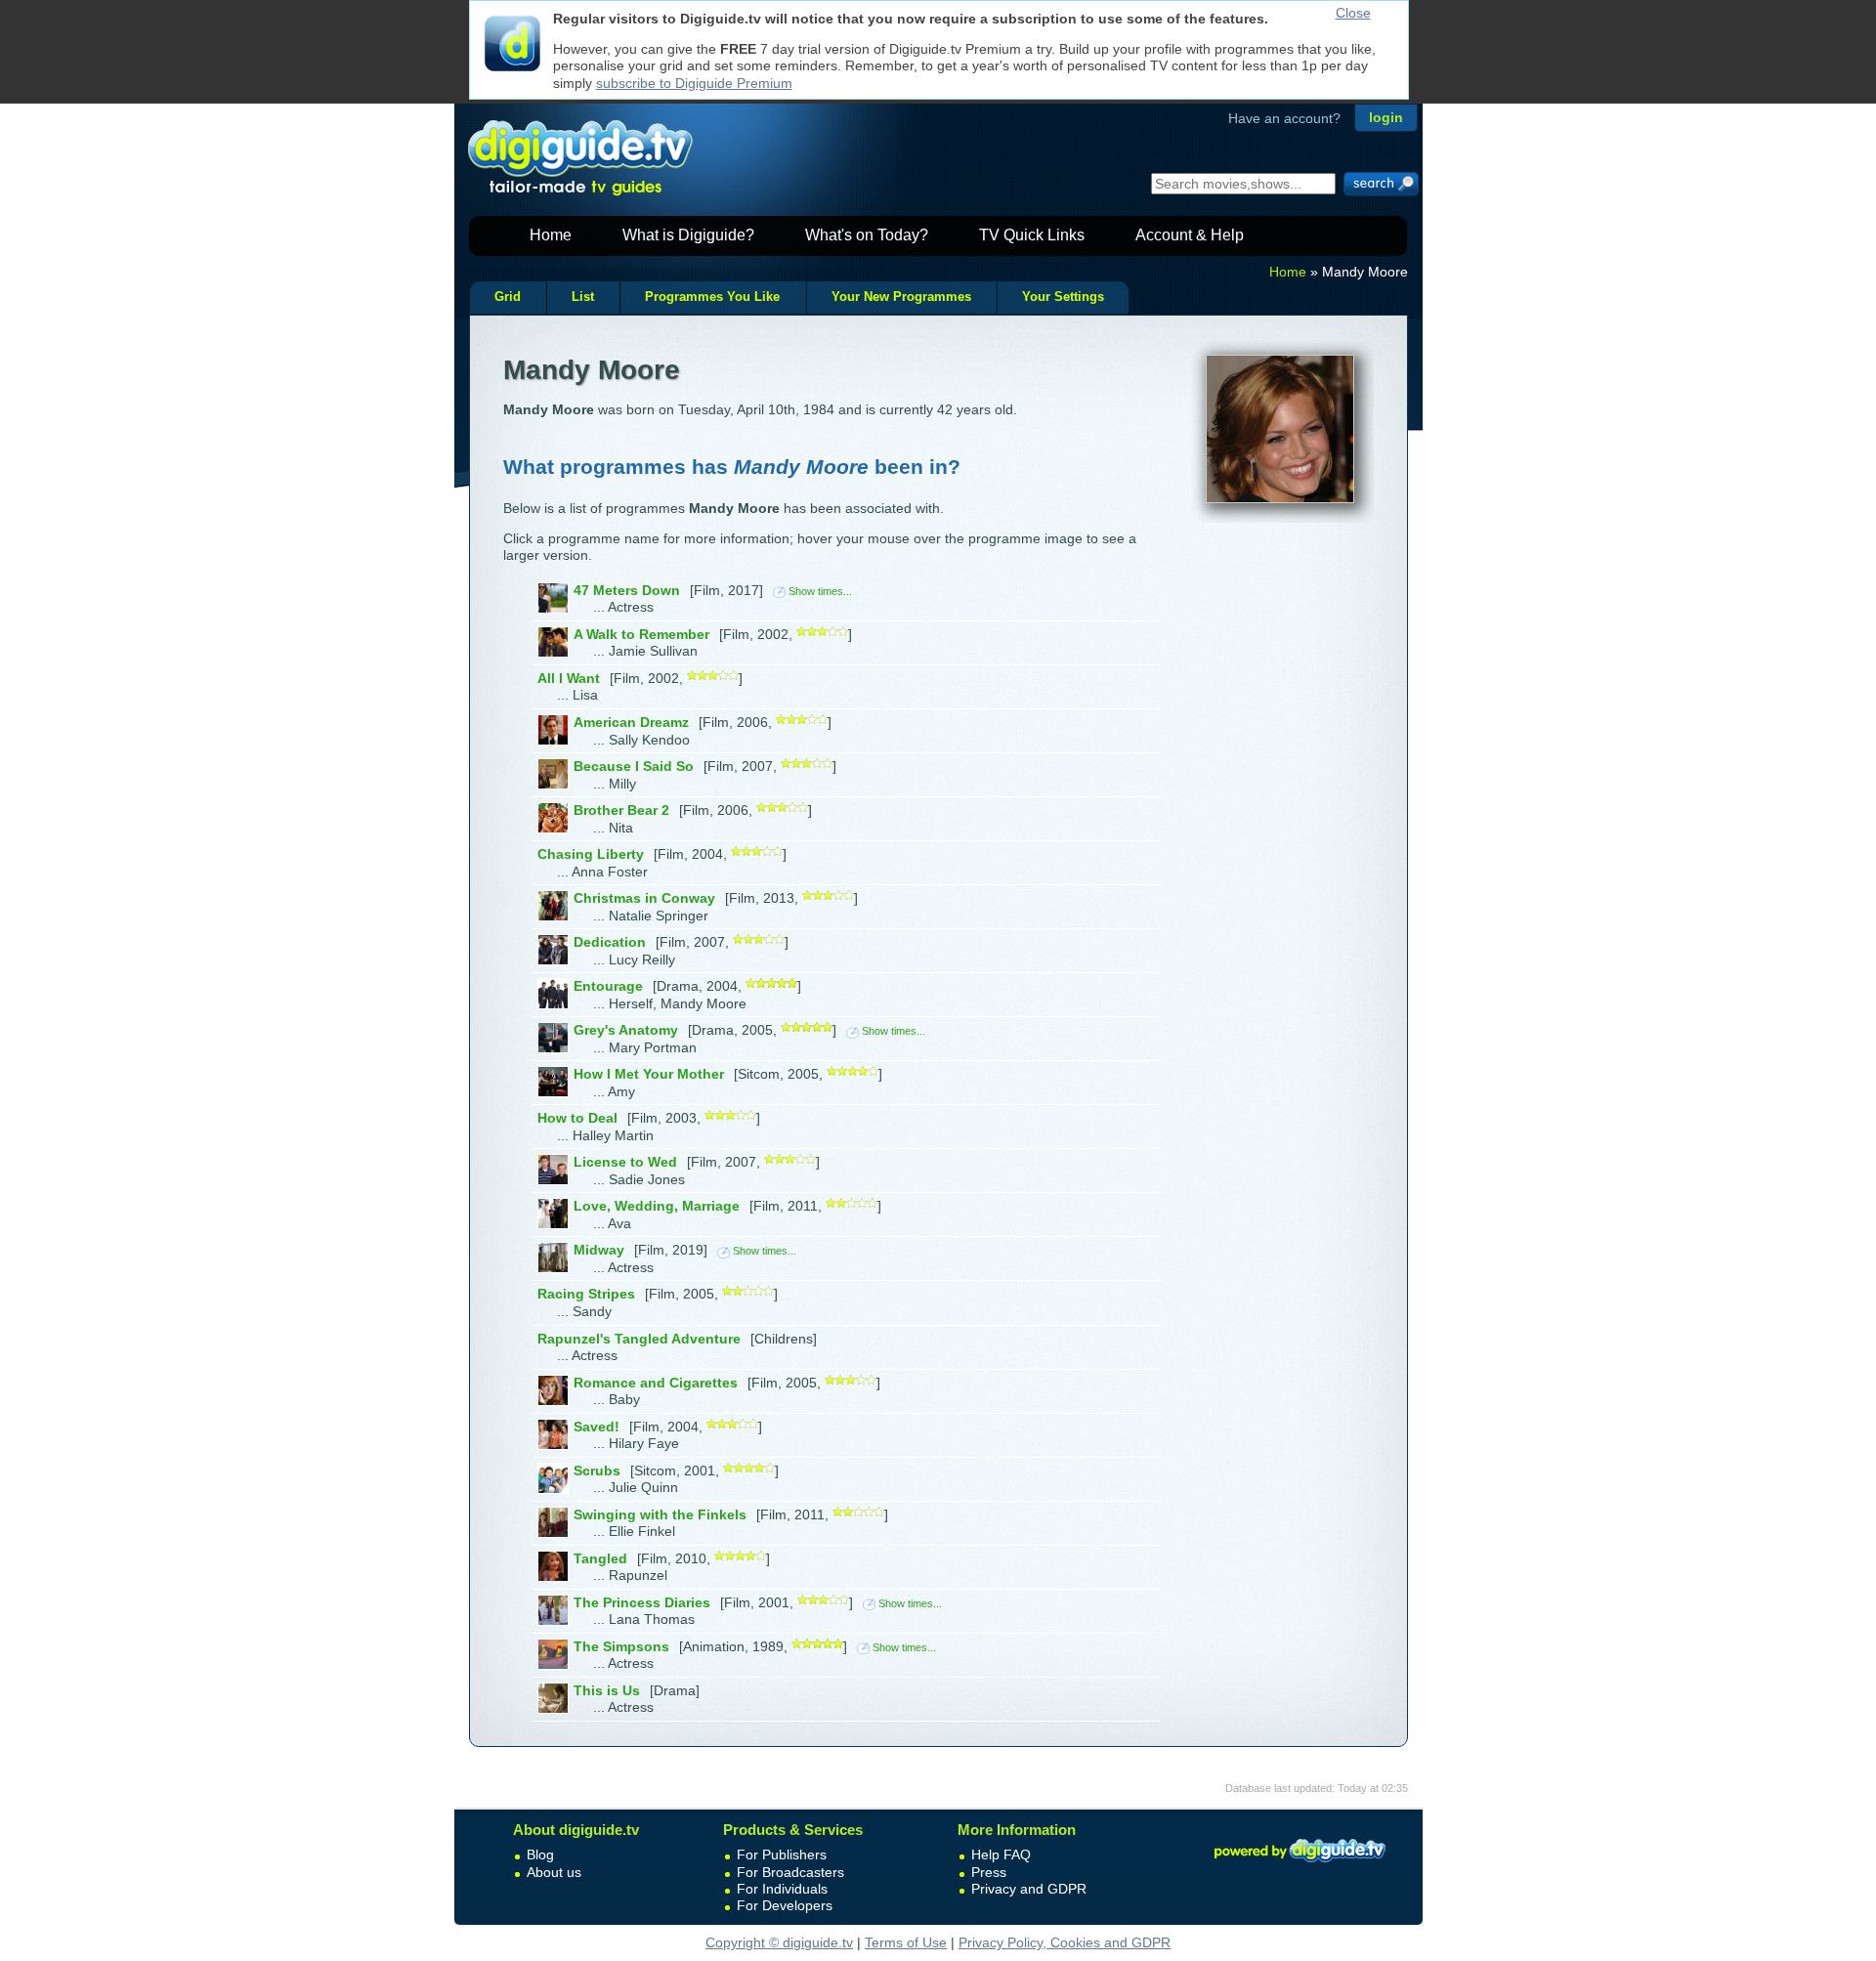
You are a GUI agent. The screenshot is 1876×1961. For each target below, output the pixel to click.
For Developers (785, 1905)
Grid (508, 297)
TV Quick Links (1032, 235)
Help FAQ (1001, 1854)
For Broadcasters (790, 1872)
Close (1353, 13)
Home (551, 235)
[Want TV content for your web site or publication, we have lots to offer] (1300, 1865)
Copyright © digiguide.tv (779, 1942)
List (583, 297)
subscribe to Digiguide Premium (694, 83)
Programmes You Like (712, 297)
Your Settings (1063, 297)
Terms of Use (906, 1942)
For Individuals (782, 1889)
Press (989, 1872)
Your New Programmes (901, 297)
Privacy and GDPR (1029, 1889)
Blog (540, 1854)
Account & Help (1190, 235)
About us (554, 1872)
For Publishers (782, 1854)
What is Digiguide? (688, 235)
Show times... (820, 591)
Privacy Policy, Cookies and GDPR (1065, 1942)
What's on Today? (867, 235)
